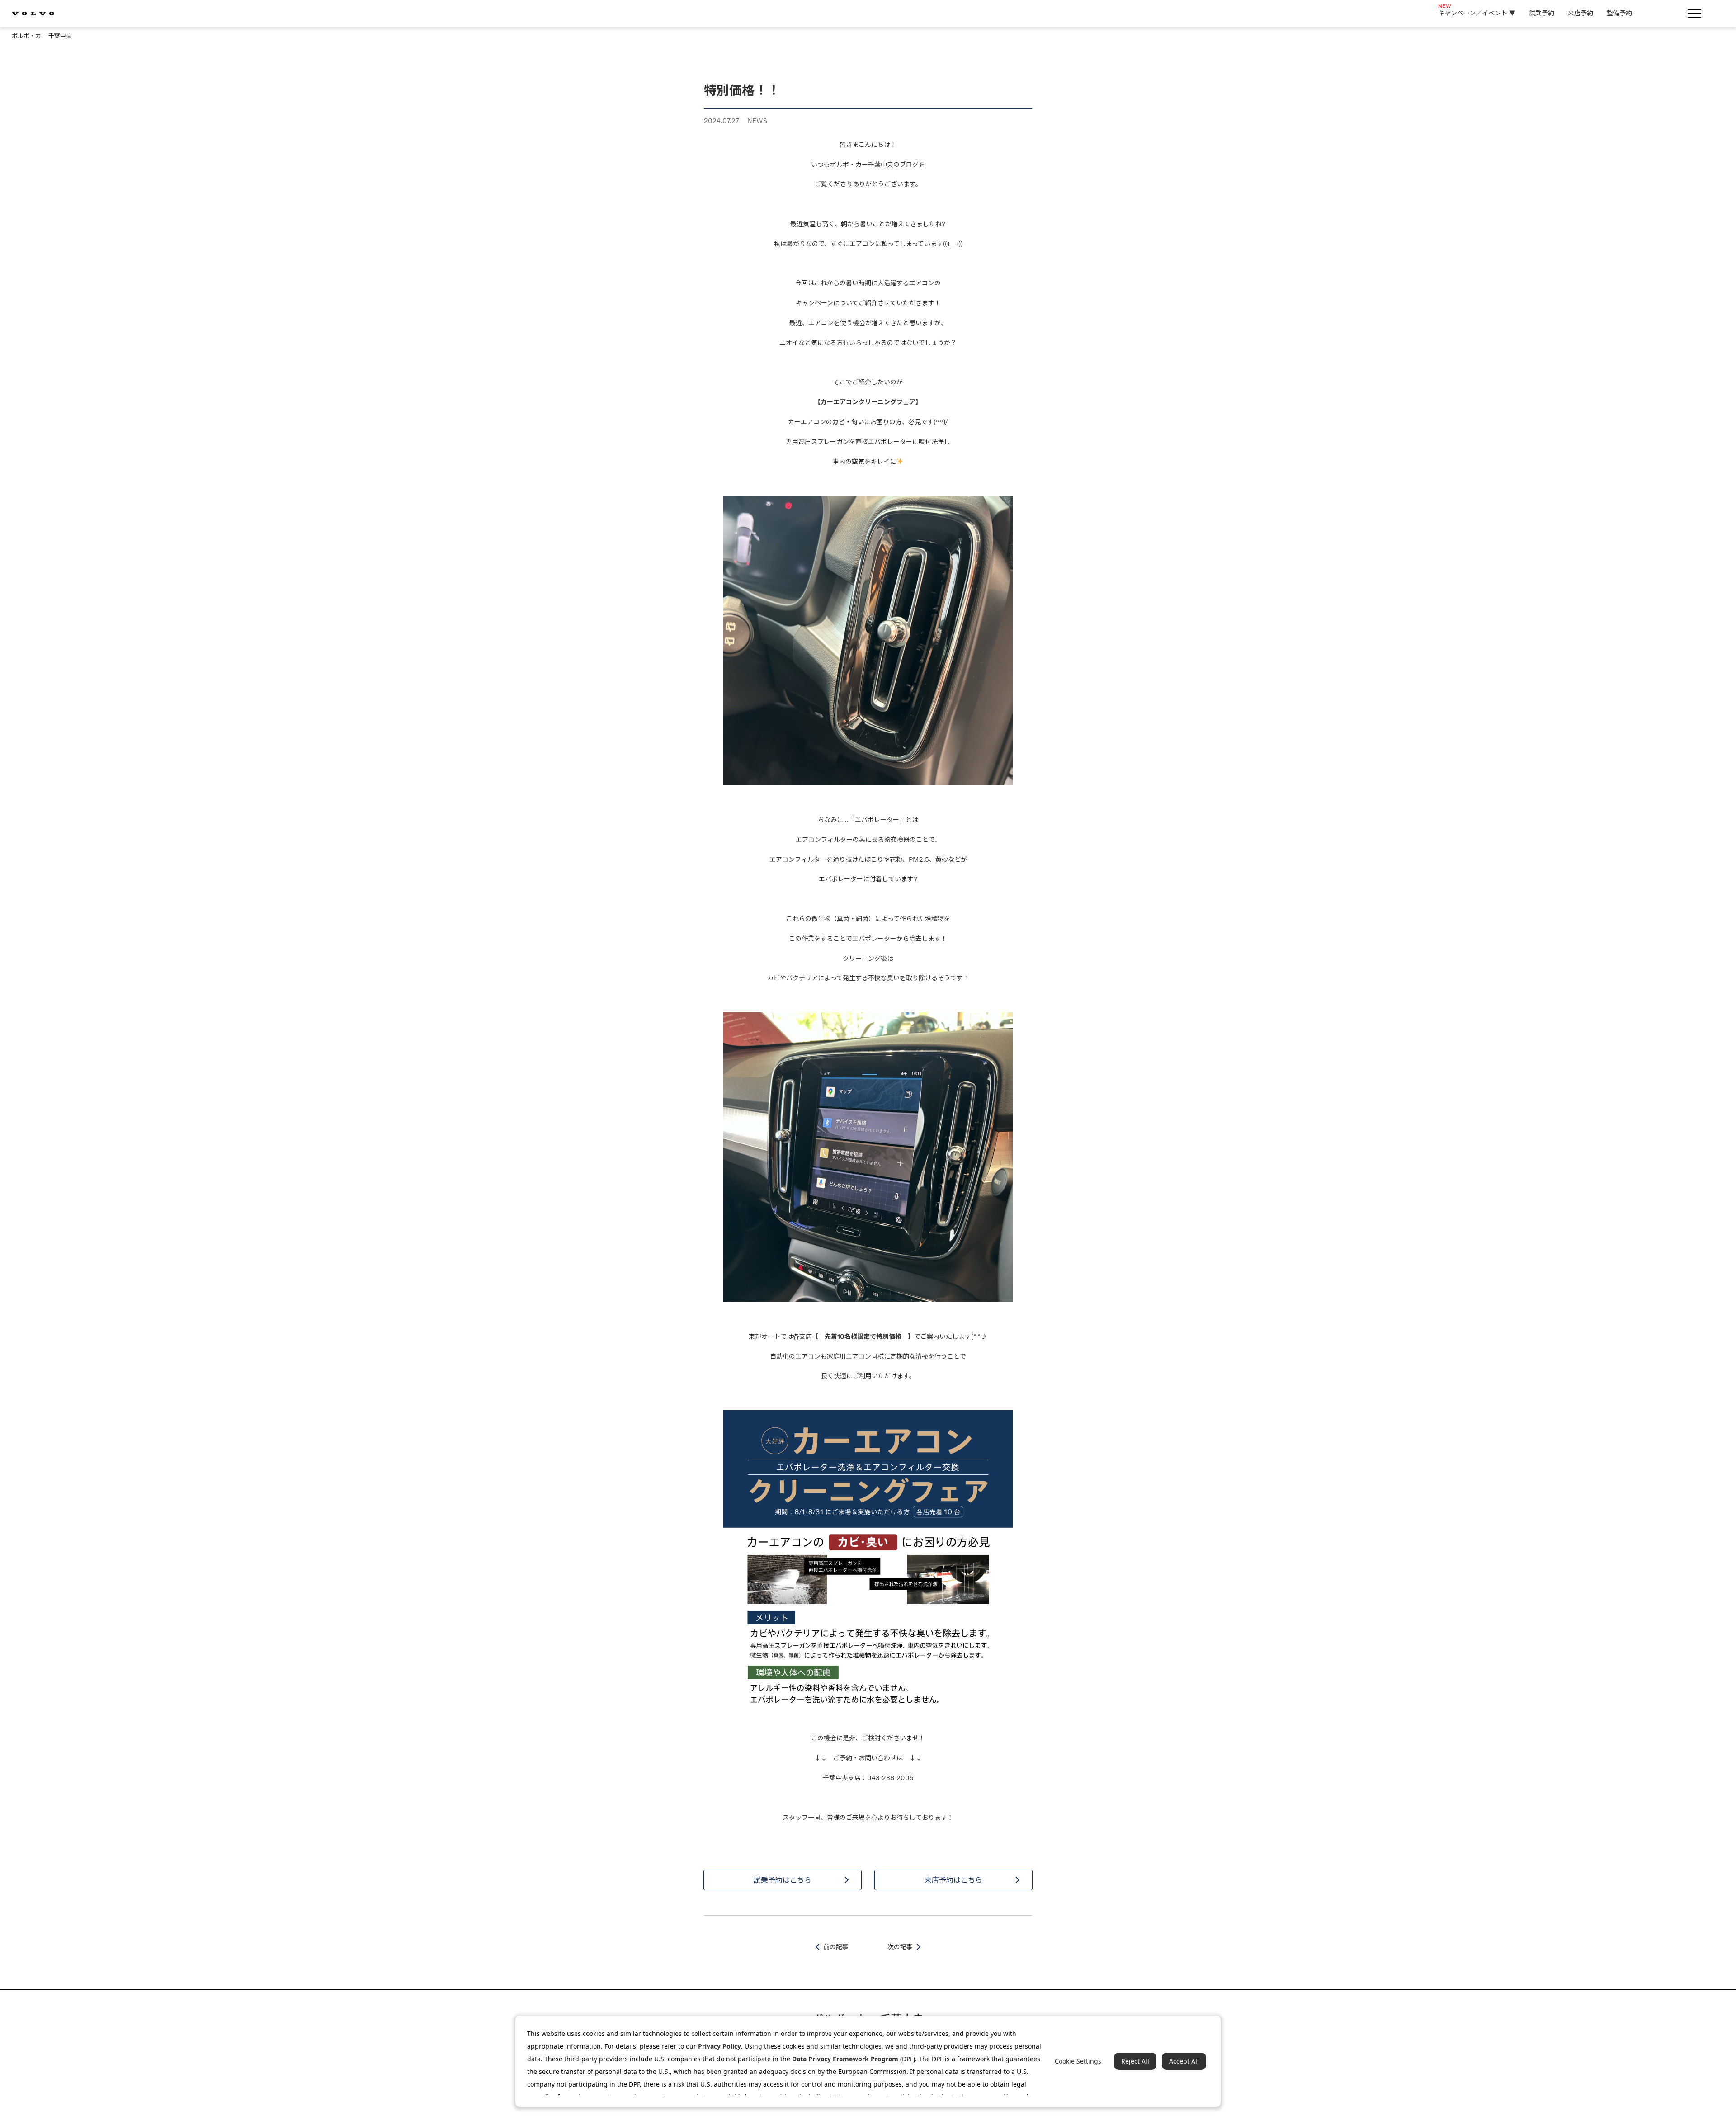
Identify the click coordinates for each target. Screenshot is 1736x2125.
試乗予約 (1542, 13)
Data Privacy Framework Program (845, 2059)
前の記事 (836, 1947)
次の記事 (900, 1947)
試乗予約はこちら (783, 1880)
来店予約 (1580, 13)
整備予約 (1619, 13)
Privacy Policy (719, 2046)
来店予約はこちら (953, 1880)
